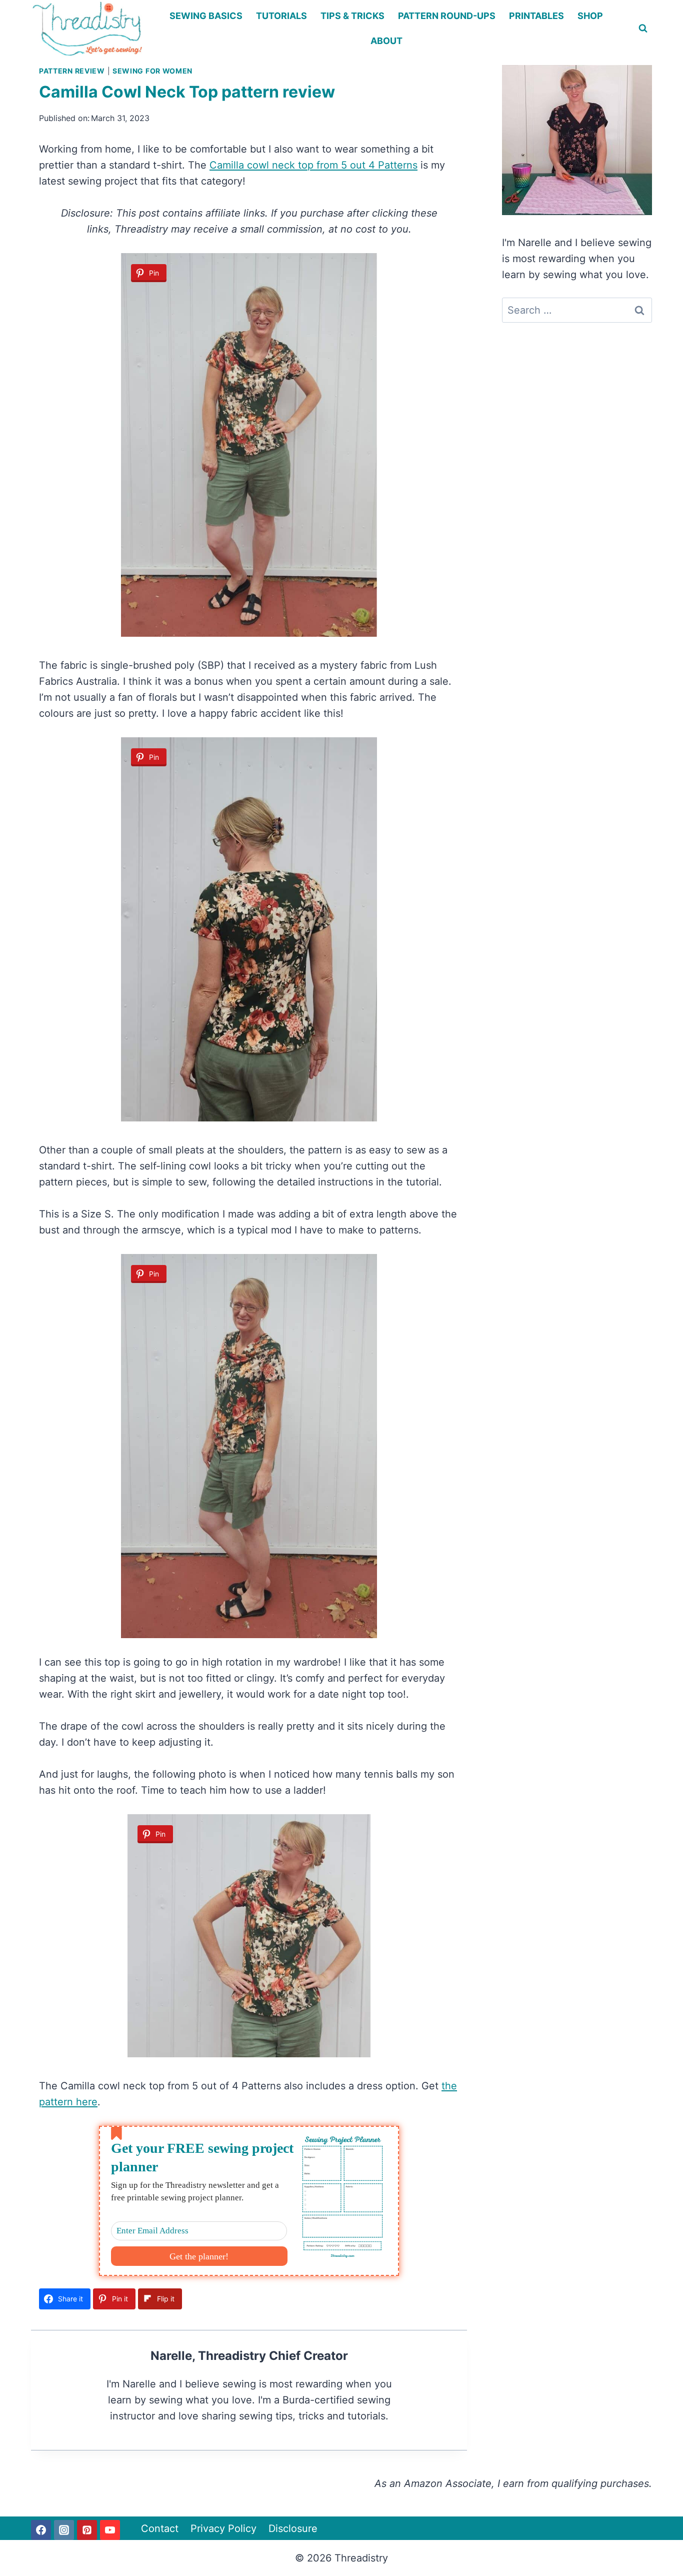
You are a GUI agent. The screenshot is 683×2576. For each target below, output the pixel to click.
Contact (160, 2528)
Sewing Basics (206, 16)
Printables (536, 16)
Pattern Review (72, 71)
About (386, 41)
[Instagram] (64, 2530)
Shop (590, 16)
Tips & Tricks (352, 16)
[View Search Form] (643, 29)
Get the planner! (199, 2256)
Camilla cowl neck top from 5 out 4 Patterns (313, 165)
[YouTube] (110, 2530)
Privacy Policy (223, 2528)
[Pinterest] (87, 2530)
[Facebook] (41, 2530)
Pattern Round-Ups (447, 16)
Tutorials (281, 16)
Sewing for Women (152, 71)
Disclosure (293, 2528)
